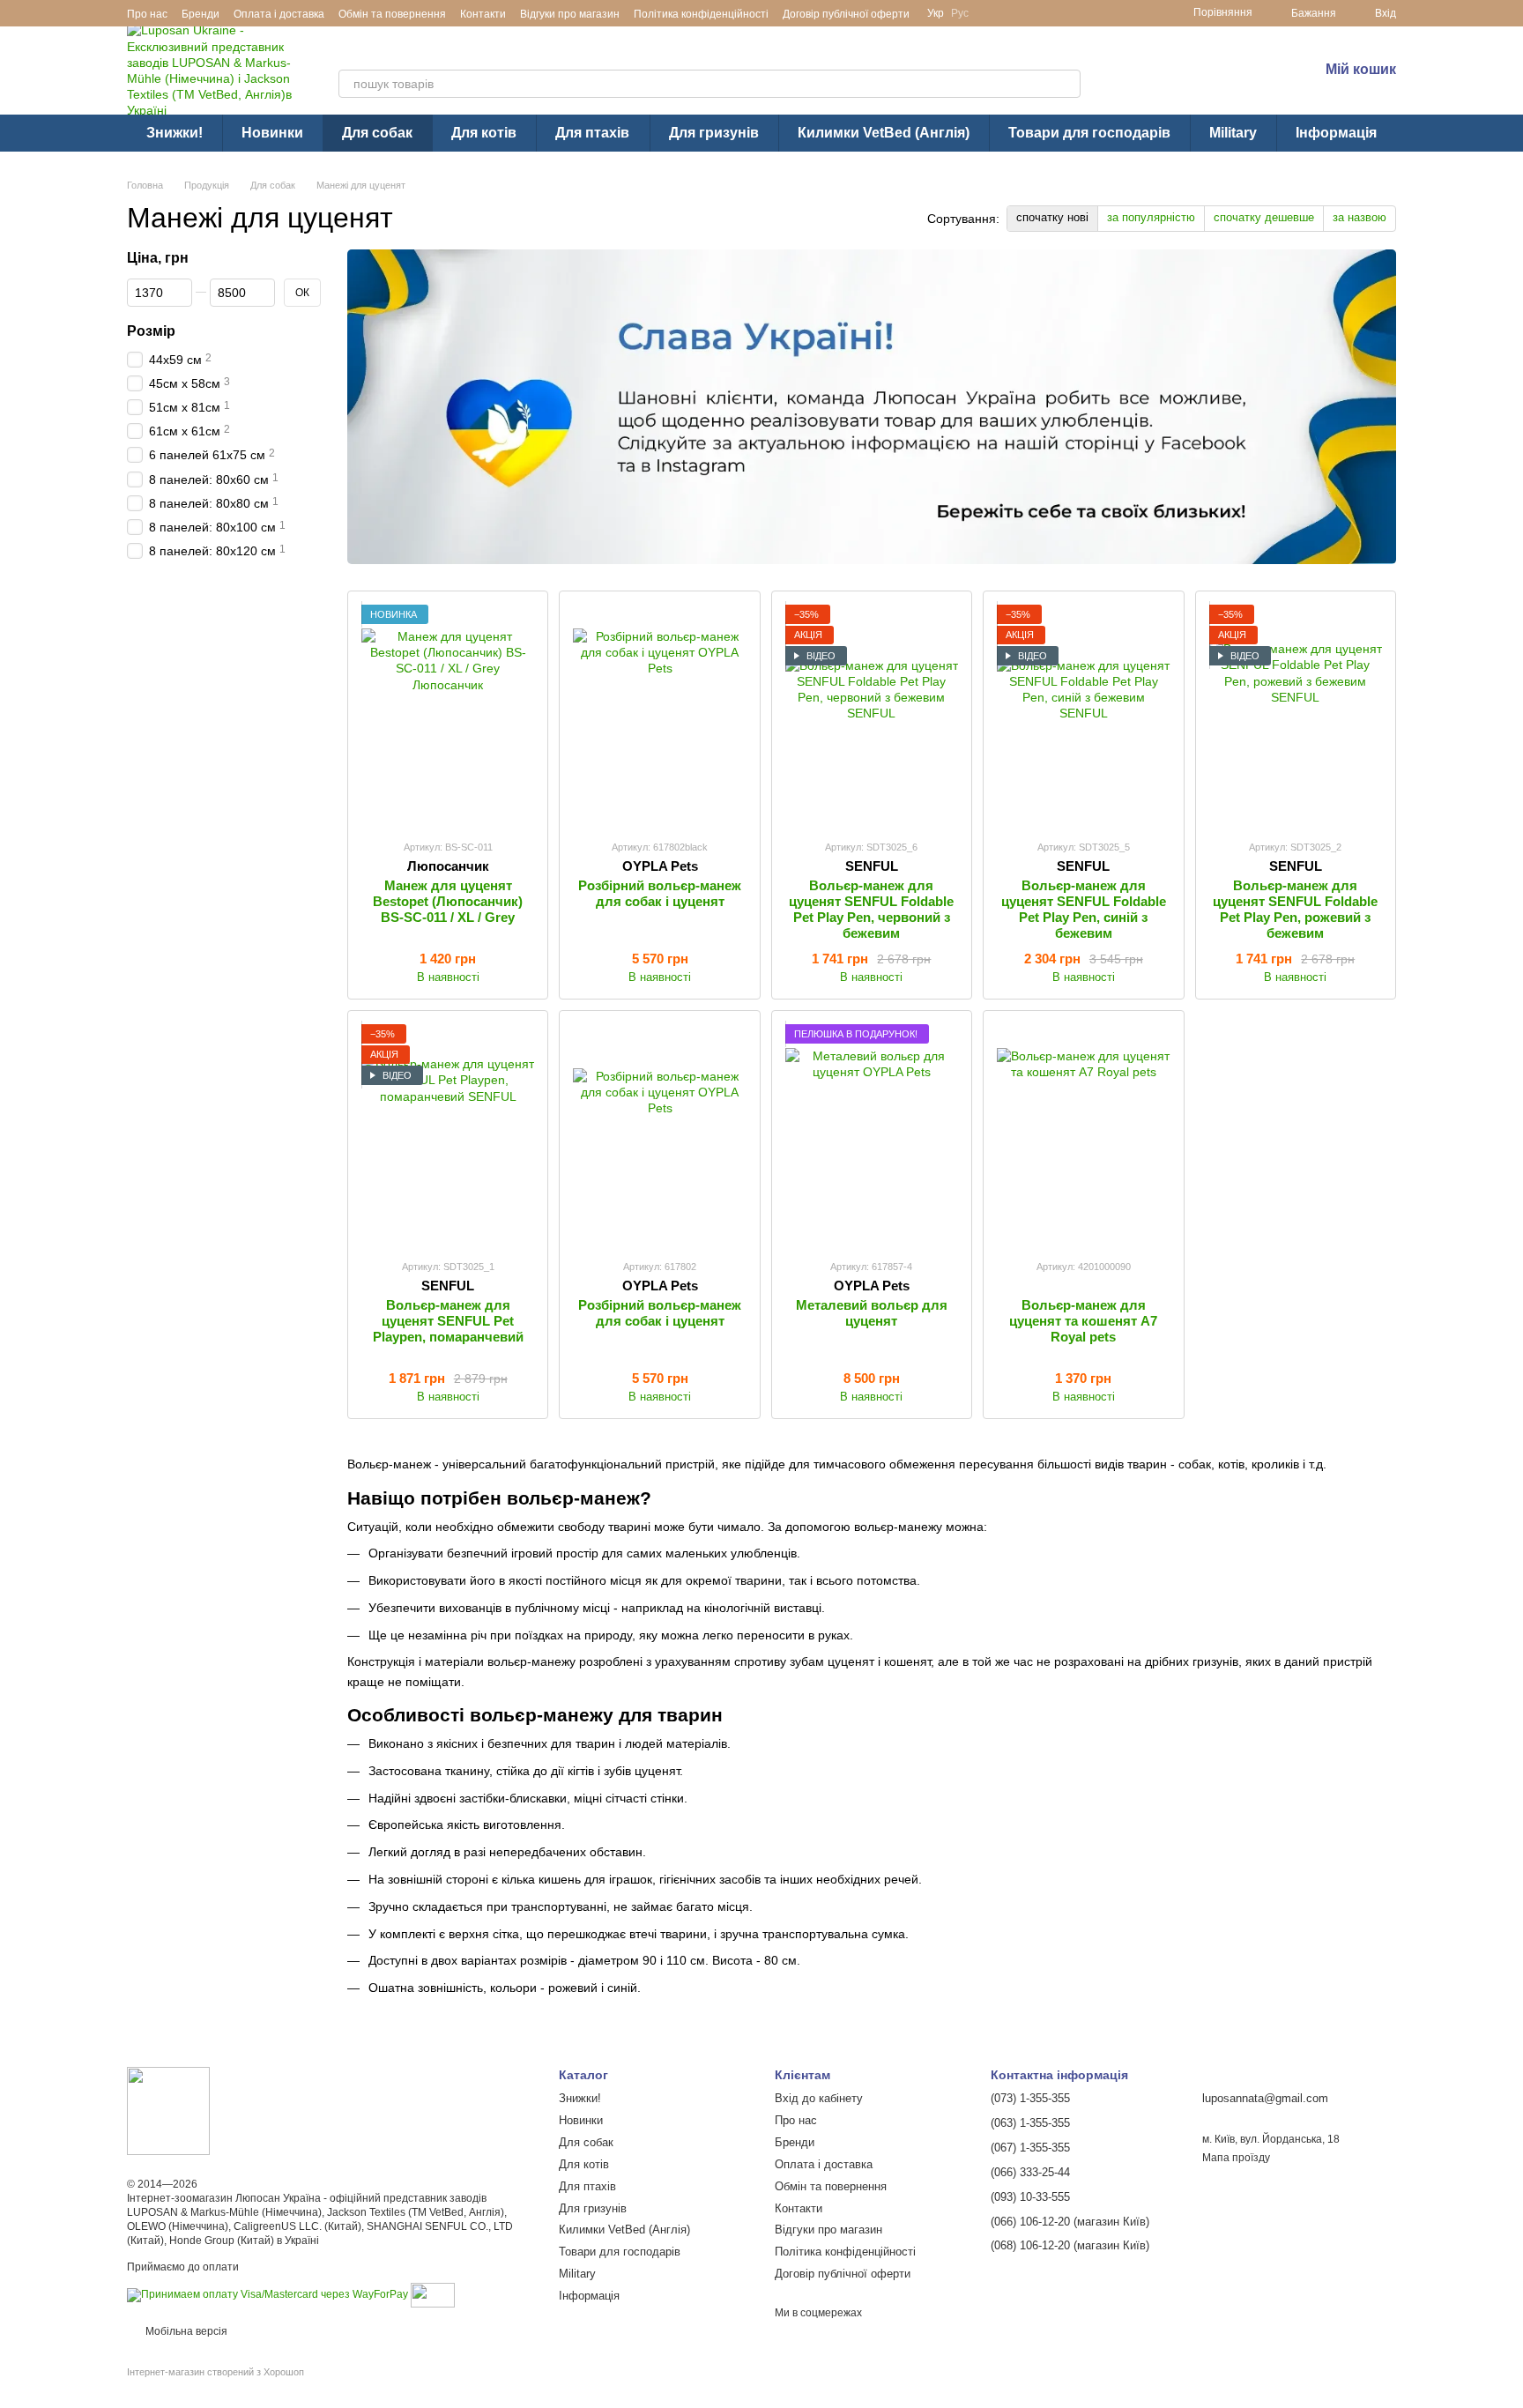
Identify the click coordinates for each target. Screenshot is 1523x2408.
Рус (960, 13)
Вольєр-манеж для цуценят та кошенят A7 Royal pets (1083, 1321)
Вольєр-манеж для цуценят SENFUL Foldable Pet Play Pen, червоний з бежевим (871, 909)
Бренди (201, 14)
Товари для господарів (1089, 133)
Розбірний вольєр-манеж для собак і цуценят (660, 893)
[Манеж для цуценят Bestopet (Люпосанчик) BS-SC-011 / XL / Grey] (448, 715)
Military (1233, 133)
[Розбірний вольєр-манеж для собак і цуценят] (659, 715)
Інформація (1336, 133)
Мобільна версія (185, 2331)
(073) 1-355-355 (1208, 58)
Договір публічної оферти (846, 14)
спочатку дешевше (1264, 217)
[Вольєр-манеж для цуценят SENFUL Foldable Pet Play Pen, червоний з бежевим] (872, 715)
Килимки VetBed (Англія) (884, 133)
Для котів (484, 133)
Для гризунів (714, 133)
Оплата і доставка (279, 14)
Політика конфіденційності (701, 14)
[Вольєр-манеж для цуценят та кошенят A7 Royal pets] (1083, 1134)
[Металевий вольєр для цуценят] (872, 1134)
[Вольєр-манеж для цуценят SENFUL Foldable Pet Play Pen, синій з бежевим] (1083, 715)
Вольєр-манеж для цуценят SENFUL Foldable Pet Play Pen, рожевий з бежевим (1295, 909)
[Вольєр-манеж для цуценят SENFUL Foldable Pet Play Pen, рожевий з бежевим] (1296, 715)
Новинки (272, 133)
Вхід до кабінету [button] (819, 2098)
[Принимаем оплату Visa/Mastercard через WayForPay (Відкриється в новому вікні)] (267, 2295)
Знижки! (175, 133)
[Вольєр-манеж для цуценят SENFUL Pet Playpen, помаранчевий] (448, 1134)
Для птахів (592, 133)
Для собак (377, 133)
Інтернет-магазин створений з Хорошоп (215, 2372)
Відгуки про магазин (570, 14)
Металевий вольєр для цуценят (872, 1313)
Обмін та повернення (392, 14)
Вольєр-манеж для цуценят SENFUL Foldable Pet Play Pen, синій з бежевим (1084, 909)
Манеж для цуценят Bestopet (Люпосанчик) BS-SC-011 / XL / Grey (448, 901)
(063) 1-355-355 (1208, 82)
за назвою (1360, 217)
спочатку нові (1052, 217)
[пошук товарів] (1066, 84)
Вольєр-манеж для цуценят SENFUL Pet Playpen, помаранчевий (448, 1321)
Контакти (483, 14)
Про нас (147, 14)
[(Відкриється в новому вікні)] (433, 2295)
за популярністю (1151, 217)
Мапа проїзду (1236, 2158)
